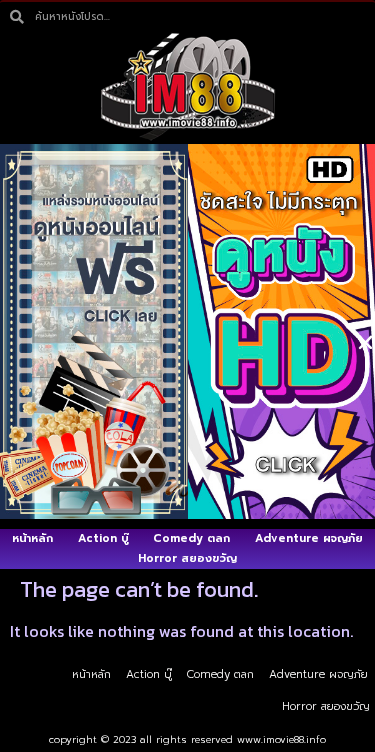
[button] (365, 342)
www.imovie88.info (281, 739)
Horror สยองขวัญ (326, 706)
